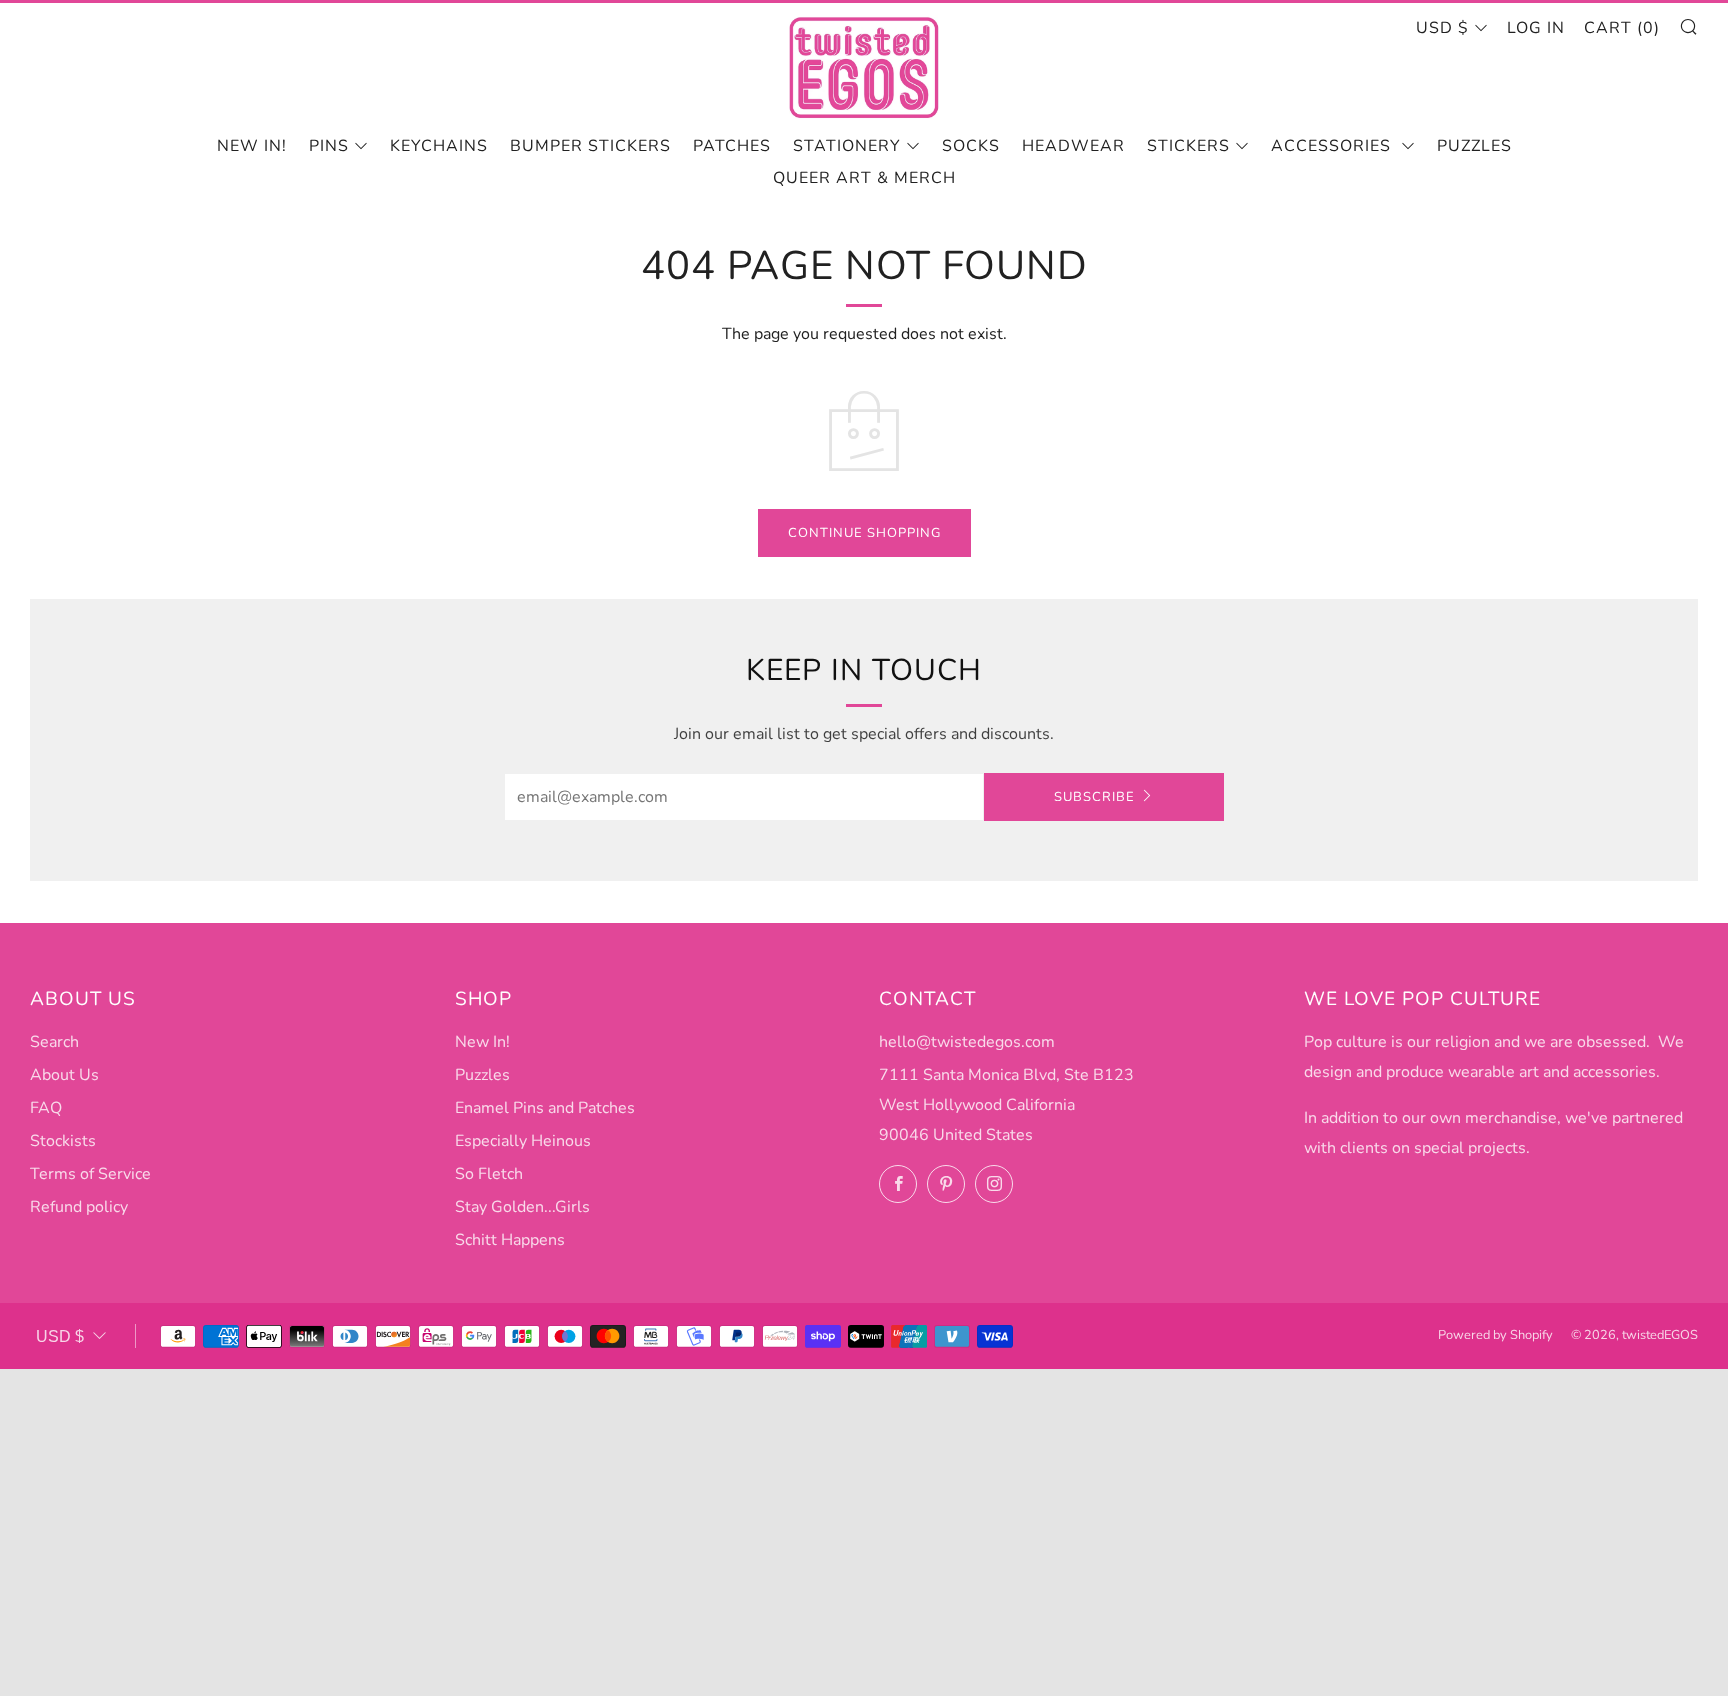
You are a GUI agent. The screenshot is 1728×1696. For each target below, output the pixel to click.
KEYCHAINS (439, 146)
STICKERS (1188, 146)
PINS (329, 146)
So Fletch (489, 1174)
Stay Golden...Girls (522, 1207)
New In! (482, 1042)
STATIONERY (847, 146)
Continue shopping (864, 533)
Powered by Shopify (1495, 1335)
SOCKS (971, 146)
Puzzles (1474, 146)
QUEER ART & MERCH (864, 178)
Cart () (1622, 28)
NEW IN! (252, 146)
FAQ (46, 1108)
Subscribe (1094, 797)
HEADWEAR (1073, 146)
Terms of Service (90, 1174)
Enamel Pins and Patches (545, 1108)
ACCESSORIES (1333, 146)
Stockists (63, 1141)
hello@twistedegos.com (967, 1042)
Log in (1536, 28)
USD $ (1442, 28)
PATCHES (732, 146)
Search (54, 1042)
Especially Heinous (523, 1141)
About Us (64, 1075)
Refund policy (79, 1207)
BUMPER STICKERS (590, 146)
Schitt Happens (510, 1240)
